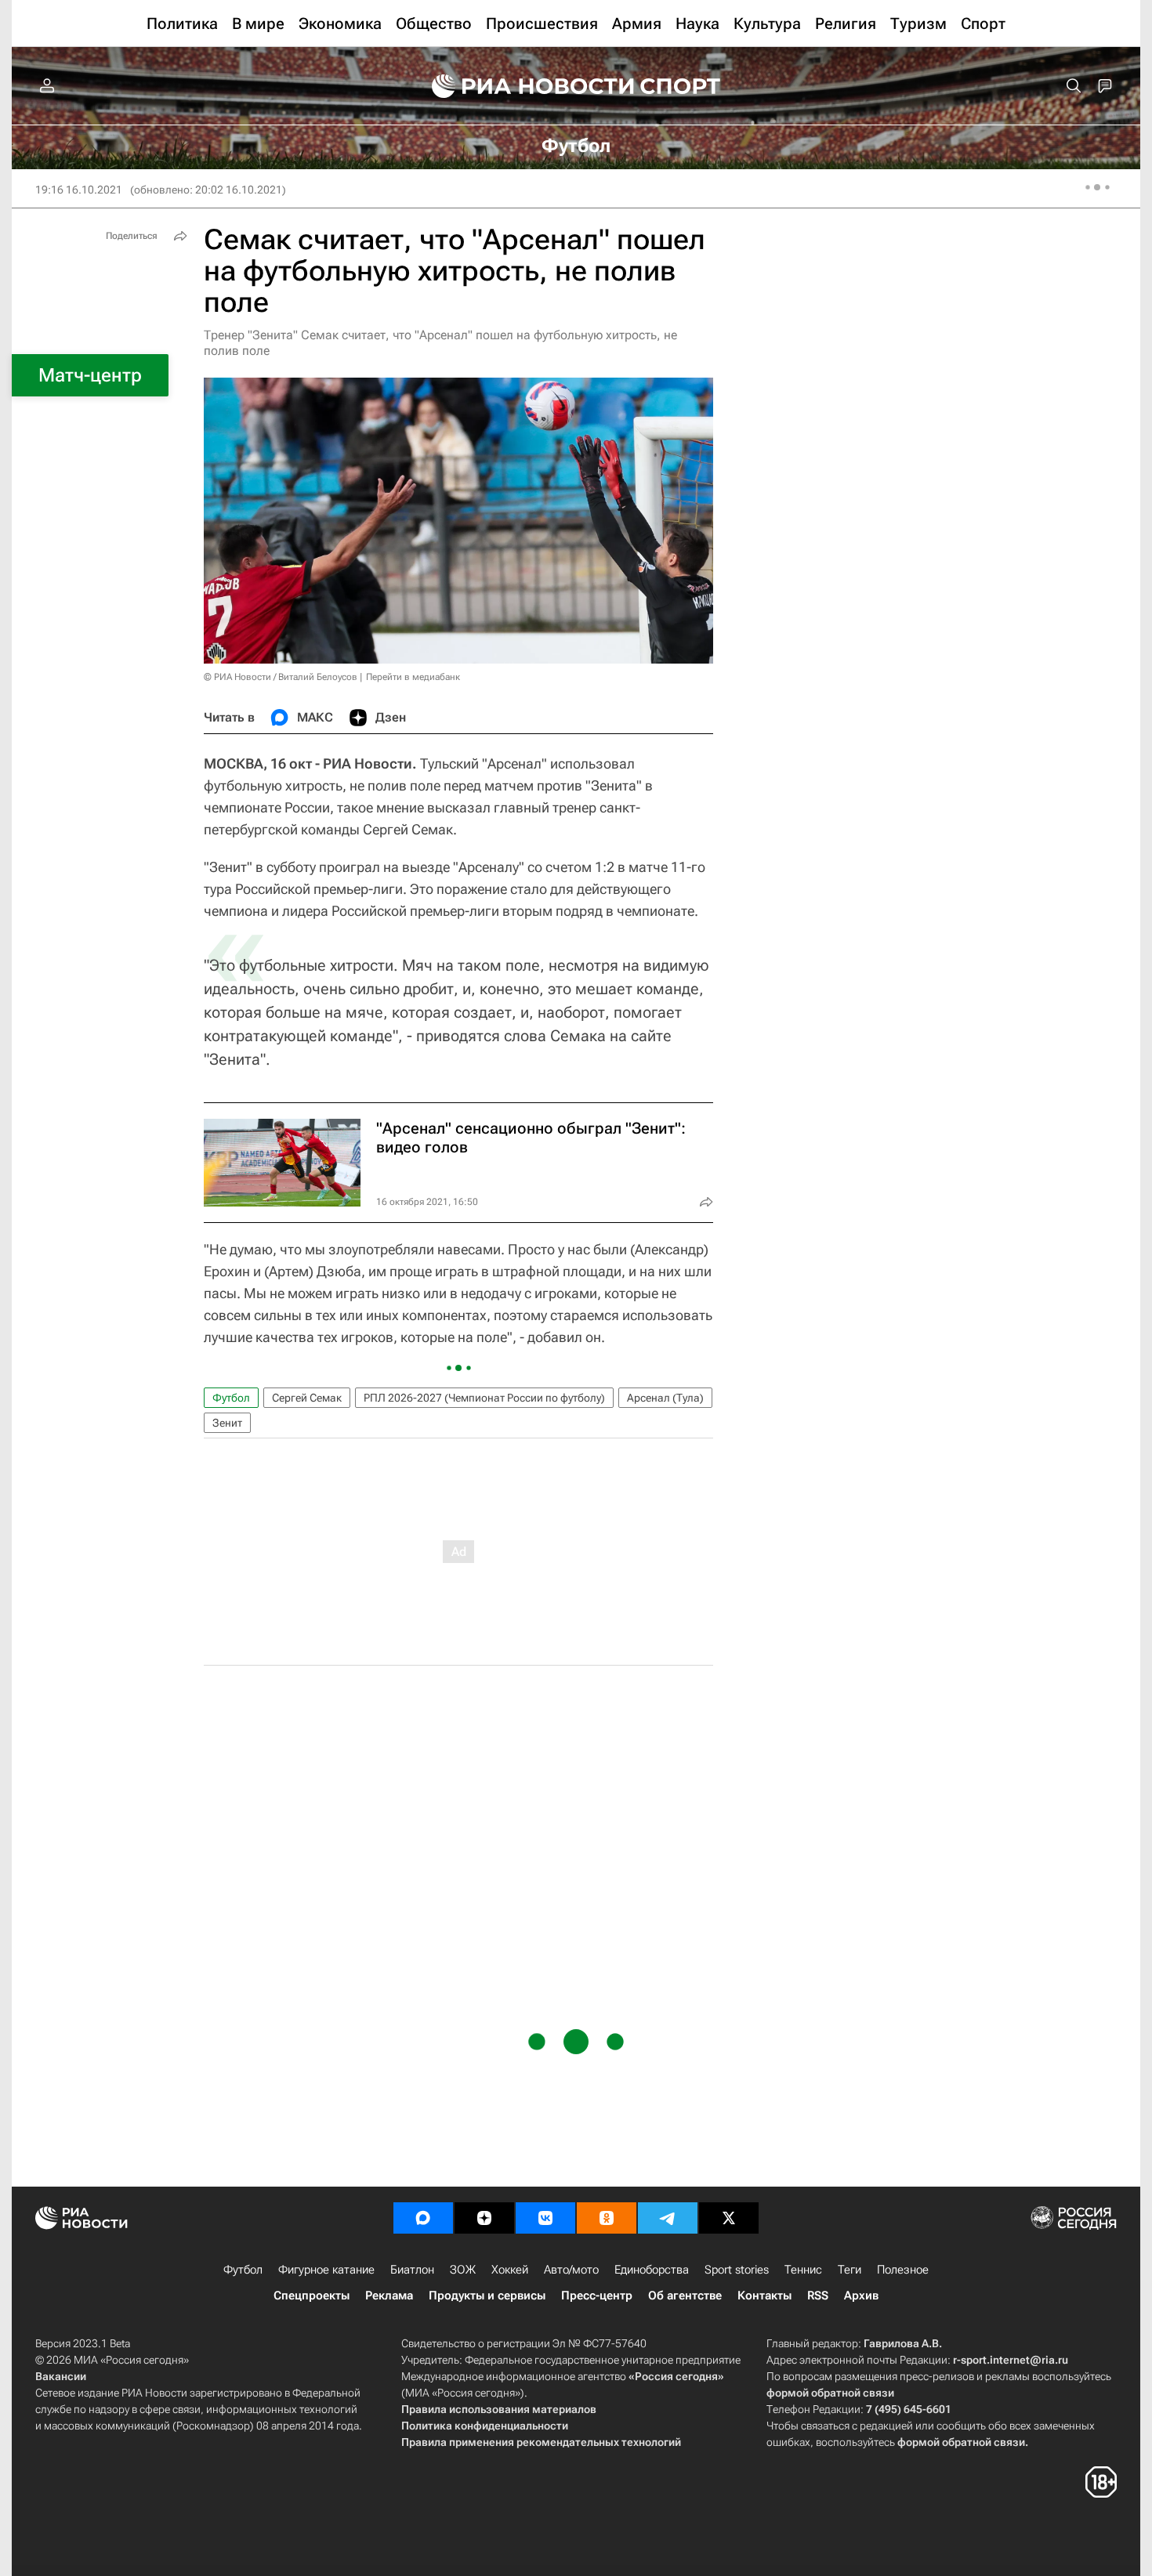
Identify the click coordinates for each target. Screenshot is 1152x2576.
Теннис (803, 2270)
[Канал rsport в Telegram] (668, 2218)
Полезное (903, 2270)
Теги (850, 2270)
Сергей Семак (307, 1398)
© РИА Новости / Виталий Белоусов (281, 677)
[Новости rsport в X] (729, 2218)
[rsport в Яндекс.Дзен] (484, 2218)
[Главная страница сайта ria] (523, 86)
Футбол (231, 1398)
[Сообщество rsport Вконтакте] (545, 2218)
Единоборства (652, 2270)
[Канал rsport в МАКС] (423, 2218)
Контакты (764, 2296)
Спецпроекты (312, 2296)
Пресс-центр (597, 2296)
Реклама (389, 2296)
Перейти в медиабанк (413, 677)
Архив (861, 2296)
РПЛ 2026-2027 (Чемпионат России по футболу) (484, 1398)
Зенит (227, 1423)
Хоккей (510, 2270)
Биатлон (412, 2270)
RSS (818, 2296)
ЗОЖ (463, 2270)
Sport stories (737, 2270)
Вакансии (61, 2376)
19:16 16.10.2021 (79, 190)
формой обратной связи (830, 2393)
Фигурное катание (326, 2270)
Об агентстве (685, 2296)
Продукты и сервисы (487, 2296)
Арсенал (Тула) (665, 1398)
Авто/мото (571, 2270)
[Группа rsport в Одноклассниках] (607, 2218)
